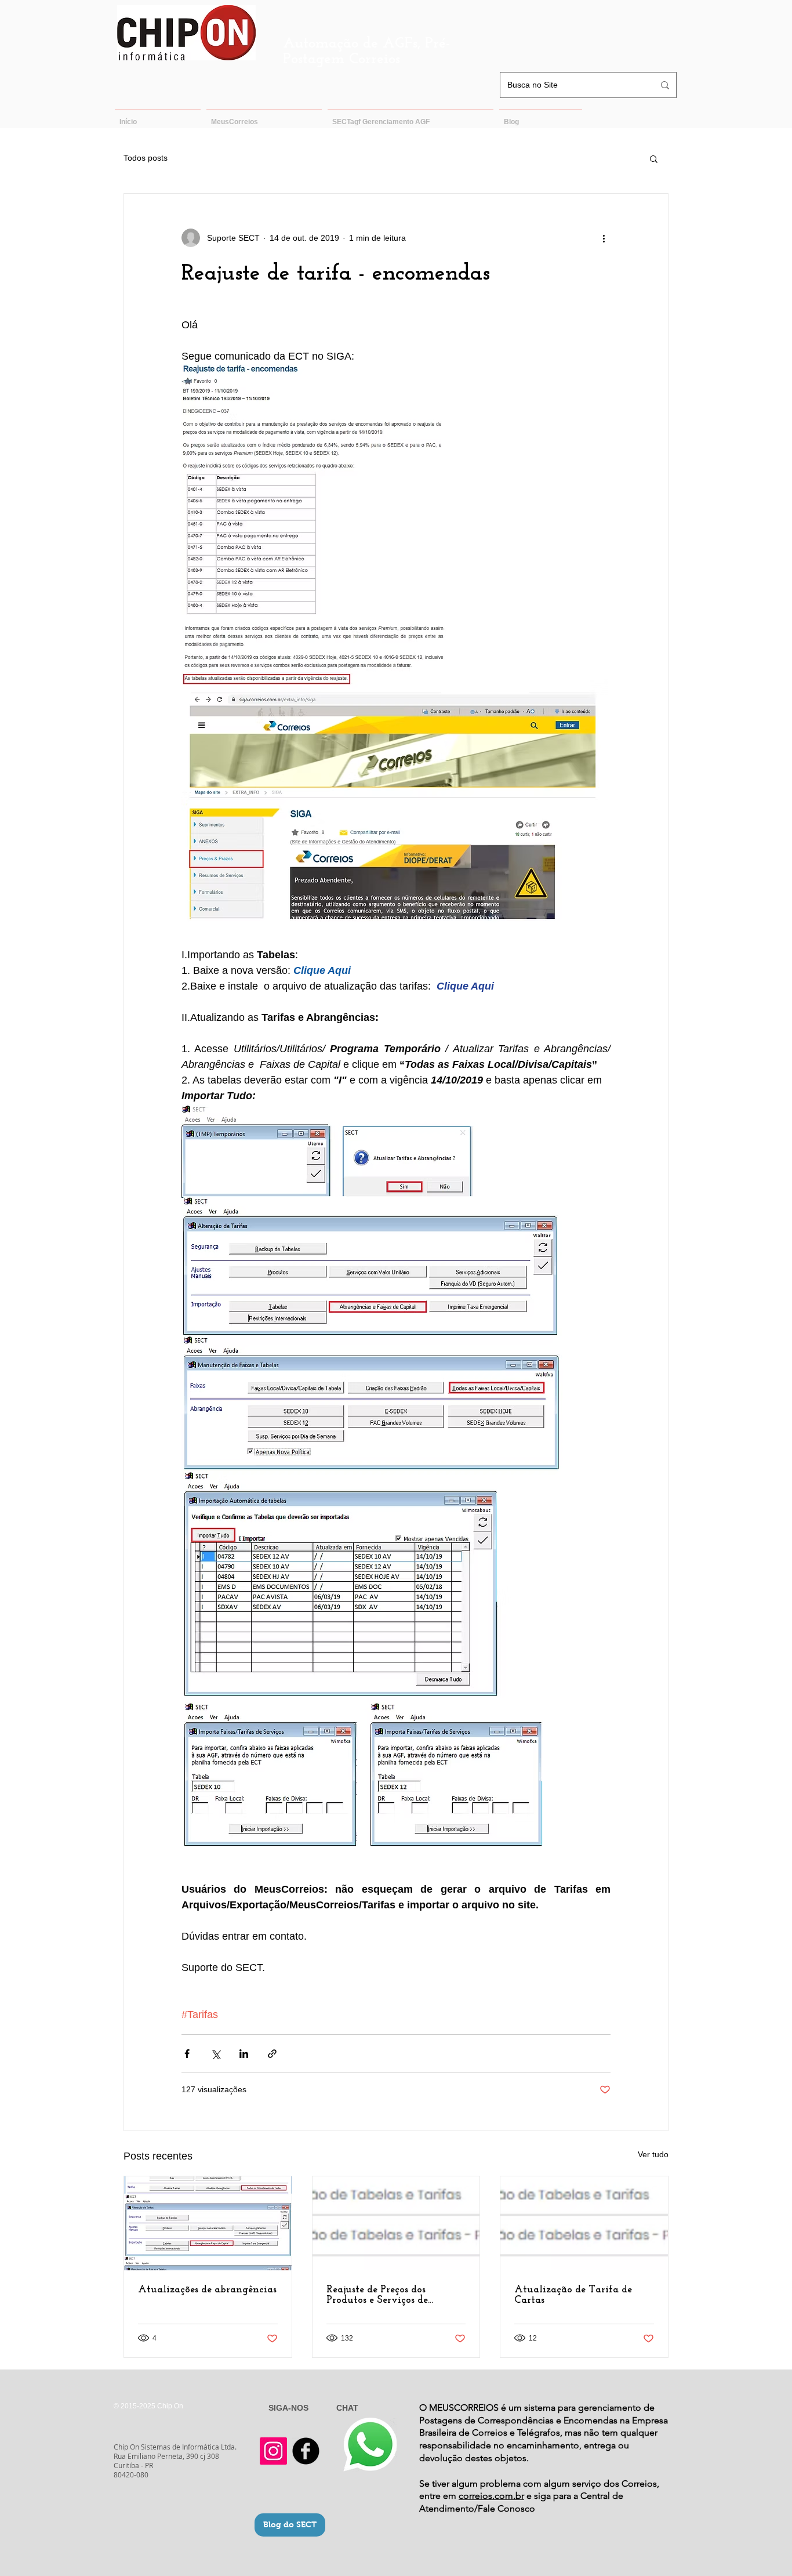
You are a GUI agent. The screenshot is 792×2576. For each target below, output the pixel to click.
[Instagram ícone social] (273, 2451)
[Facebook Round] (306, 2451)
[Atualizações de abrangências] (208, 2223)
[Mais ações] (604, 238)
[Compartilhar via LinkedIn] (244, 2054)
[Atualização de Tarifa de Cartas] (584, 2223)
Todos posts (146, 158)
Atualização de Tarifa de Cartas (573, 2295)
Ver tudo (653, 2154)
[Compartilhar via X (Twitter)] (215, 2054)
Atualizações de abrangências (207, 2290)
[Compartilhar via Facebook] (187, 2054)
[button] (654, 158)
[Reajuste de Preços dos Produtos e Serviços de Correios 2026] (396, 2223)
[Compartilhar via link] (272, 2054)
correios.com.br (491, 2496)
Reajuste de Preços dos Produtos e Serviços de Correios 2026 (377, 2295)
